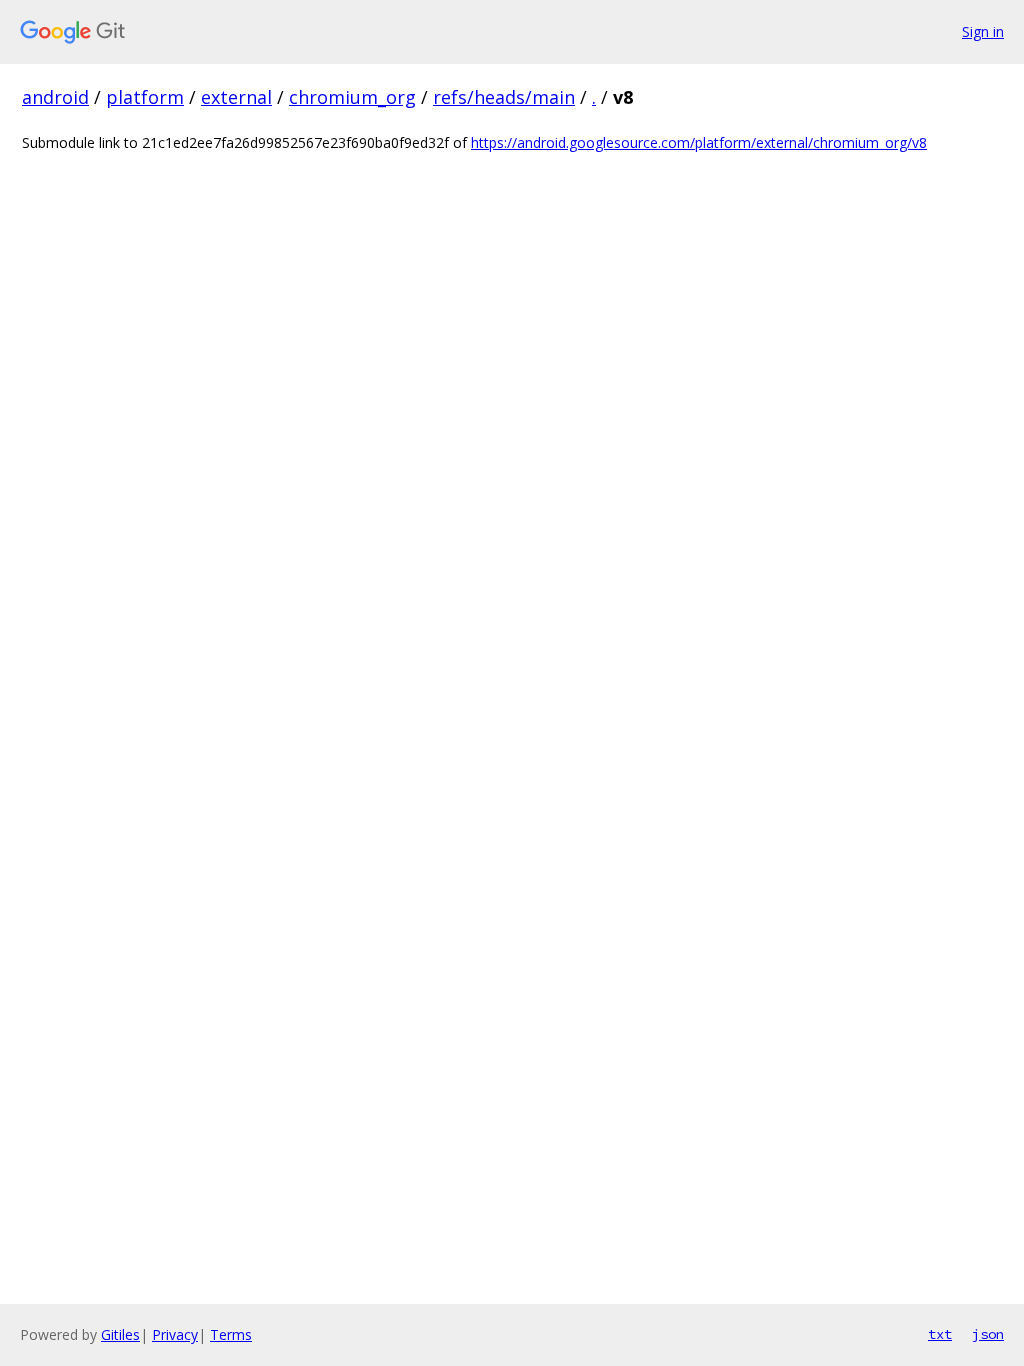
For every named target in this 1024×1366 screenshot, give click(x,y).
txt (940, 1334)
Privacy (175, 1334)
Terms (231, 1334)
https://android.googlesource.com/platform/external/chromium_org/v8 (699, 142)
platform (145, 97)
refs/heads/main (504, 97)
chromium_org (352, 97)
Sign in (983, 31)
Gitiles (120, 1334)
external (236, 97)
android (55, 97)
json (988, 1334)
